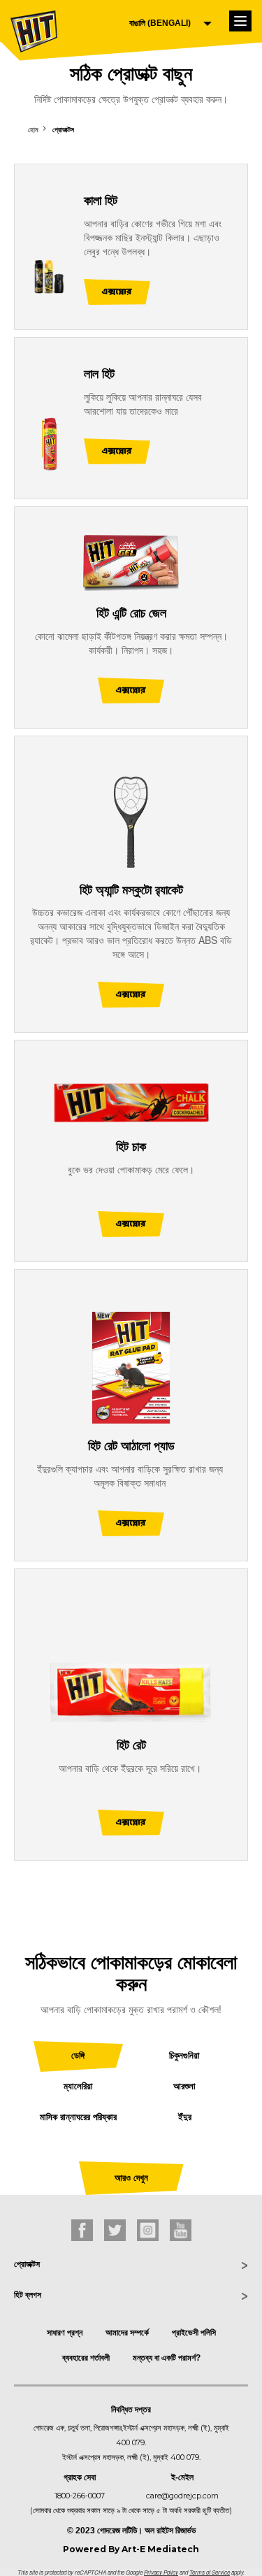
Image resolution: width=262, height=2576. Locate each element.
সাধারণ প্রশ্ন (65, 2333)
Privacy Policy (161, 2572)
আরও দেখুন (131, 2178)
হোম (33, 129)
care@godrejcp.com (182, 2496)
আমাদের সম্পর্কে (127, 2333)
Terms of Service (210, 2572)
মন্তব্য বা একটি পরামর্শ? (167, 2358)
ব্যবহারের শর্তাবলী (86, 2358)
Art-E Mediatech (160, 2549)
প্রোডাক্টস (63, 129)
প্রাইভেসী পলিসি (194, 2333)
